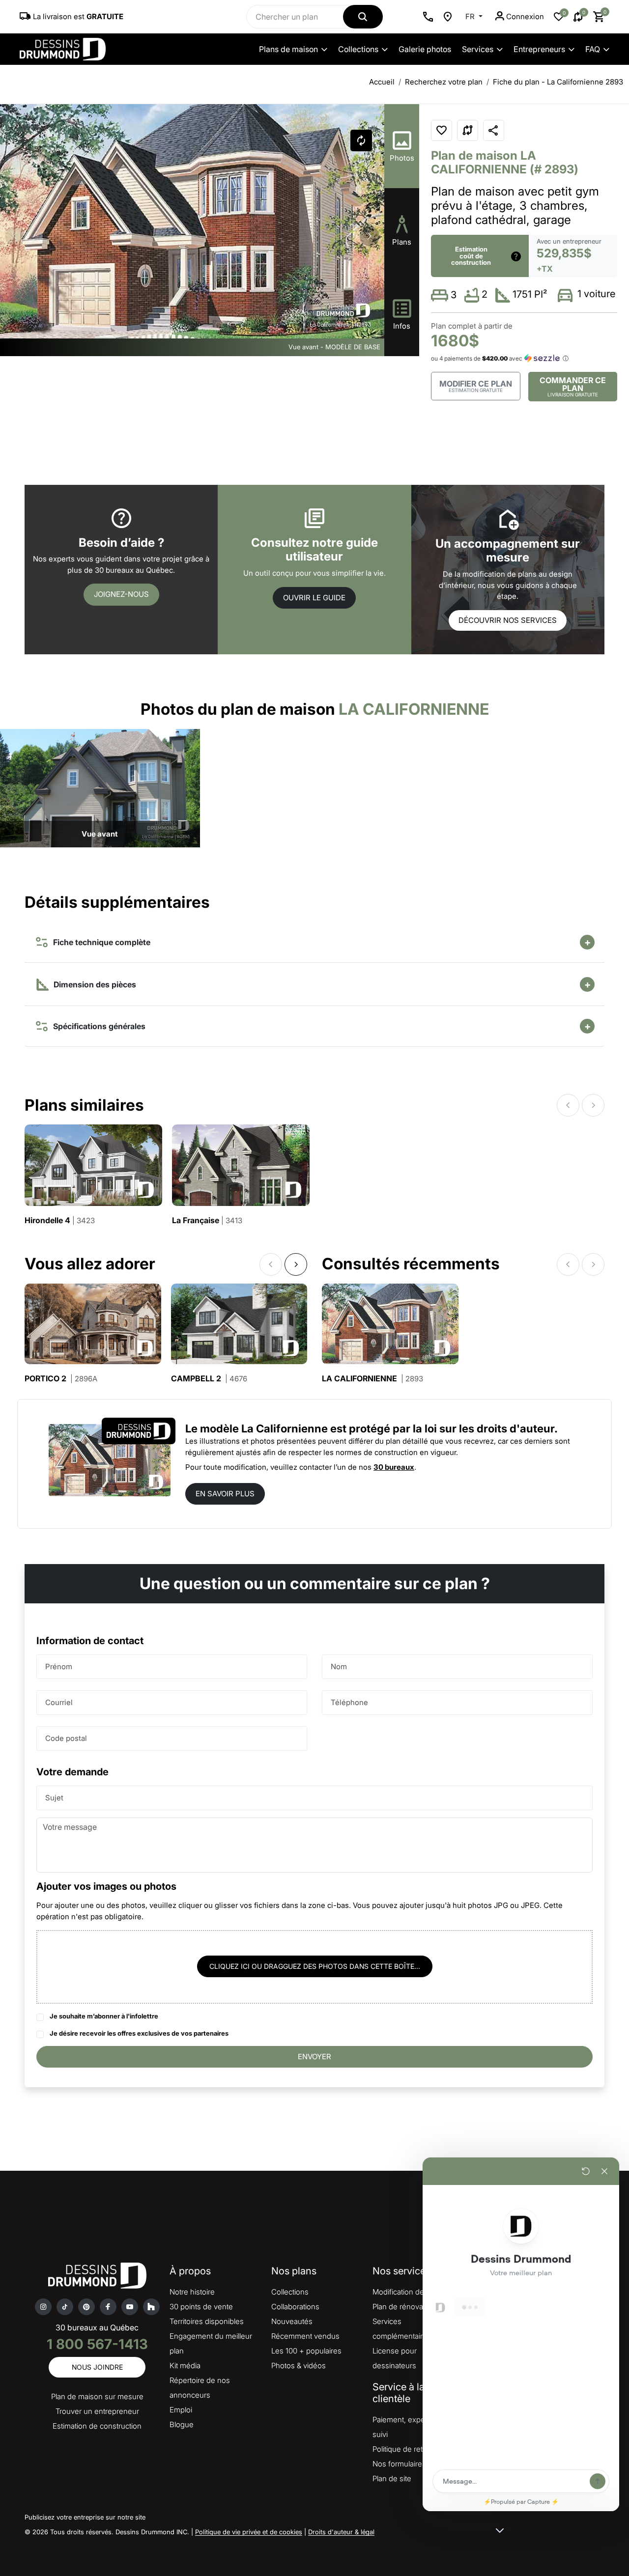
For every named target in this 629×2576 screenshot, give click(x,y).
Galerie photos (425, 49)
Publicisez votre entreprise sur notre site (85, 2517)
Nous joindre (97, 2367)
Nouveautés (292, 2321)
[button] (370, 236)
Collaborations (295, 2307)
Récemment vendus (305, 2336)
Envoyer (314, 2057)
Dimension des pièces (94, 984)
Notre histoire (192, 2292)
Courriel (59, 1702)
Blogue (182, 2424)
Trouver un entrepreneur (97, 2411)
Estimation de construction (97, 2426)
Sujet (54, 1798)
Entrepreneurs (539, 49)
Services (478, 49)
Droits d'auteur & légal (341, 2532)
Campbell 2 (209, 1379)
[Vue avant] (100, 788)
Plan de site (392, 2478)
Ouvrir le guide (314, 598)
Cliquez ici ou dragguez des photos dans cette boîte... (315, 1966)
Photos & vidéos (299, 2366)
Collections (358, 49)
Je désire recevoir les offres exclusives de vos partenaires (139, 2033)
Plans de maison (288, 49)
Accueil (382, 82)
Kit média (185, 2366)
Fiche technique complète (100, 942)
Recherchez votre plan (444, 82)
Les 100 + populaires (306, 2351)
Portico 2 (61, 1379)
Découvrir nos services (508, 620)
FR (471, 16)
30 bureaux (394, 1467)
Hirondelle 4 (60, 1220)
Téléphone (349, 1702)
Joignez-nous (121, 594)
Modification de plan (406, 2292)
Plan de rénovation (404, 2307)
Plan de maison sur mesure (97, 2396)
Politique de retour (403, 2449)
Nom (339, 1666)
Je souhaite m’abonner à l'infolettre (104, 2016)
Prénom (59, 1666)
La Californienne (372, 1379)
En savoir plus (225, 1494)
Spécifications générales (97, 1026)
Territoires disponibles (207, 2321)
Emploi (181, 2410)
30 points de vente (201, 2307)
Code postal (66, 1738)
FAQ (593, 49)
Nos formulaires (399, 2464)
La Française (207, 1220)
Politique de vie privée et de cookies (249, 2532)
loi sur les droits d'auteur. (491, 1428)
